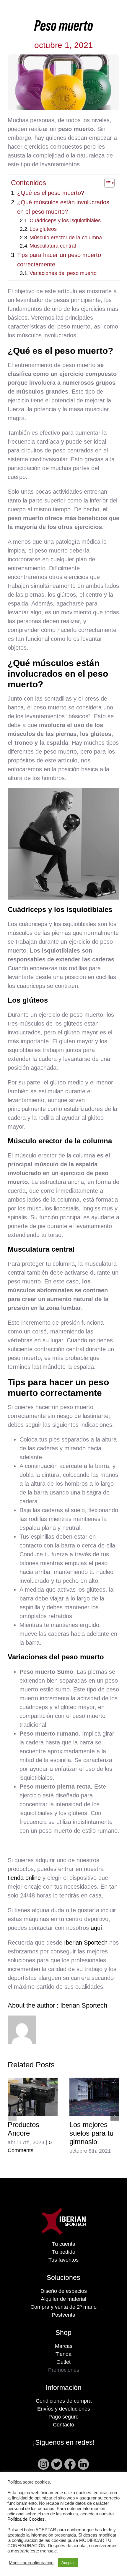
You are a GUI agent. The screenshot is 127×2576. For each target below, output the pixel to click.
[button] (12, 2116)
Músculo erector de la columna (66, 238)
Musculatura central (53, 246)
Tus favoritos (63, 2260)
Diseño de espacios (64, 2291)
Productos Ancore (23, 2129)
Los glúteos (43, 229)
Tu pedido (64, 2252)
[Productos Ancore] (33, 2097)
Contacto (63, 2425)
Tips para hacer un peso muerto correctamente (59, 260)
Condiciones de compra (64, 2401)
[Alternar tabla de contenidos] (106, 183)
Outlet (63, 2362)
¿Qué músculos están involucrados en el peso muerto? (63, 207)
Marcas (64, 2346)
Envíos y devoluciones (64, 2409)
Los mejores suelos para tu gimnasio (91, 2133)
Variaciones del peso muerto (63, 273)
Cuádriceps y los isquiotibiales (65, 220)
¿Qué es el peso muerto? (51, 193)
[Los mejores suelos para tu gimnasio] (94, 2097)
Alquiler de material (63, 2299)
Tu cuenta (64, 2244)
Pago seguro (63, 2417)
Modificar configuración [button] (31, 2563)
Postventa (63, 2315)
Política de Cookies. (27, 2519)
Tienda (63, 2354)
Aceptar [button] (68, 2563)
